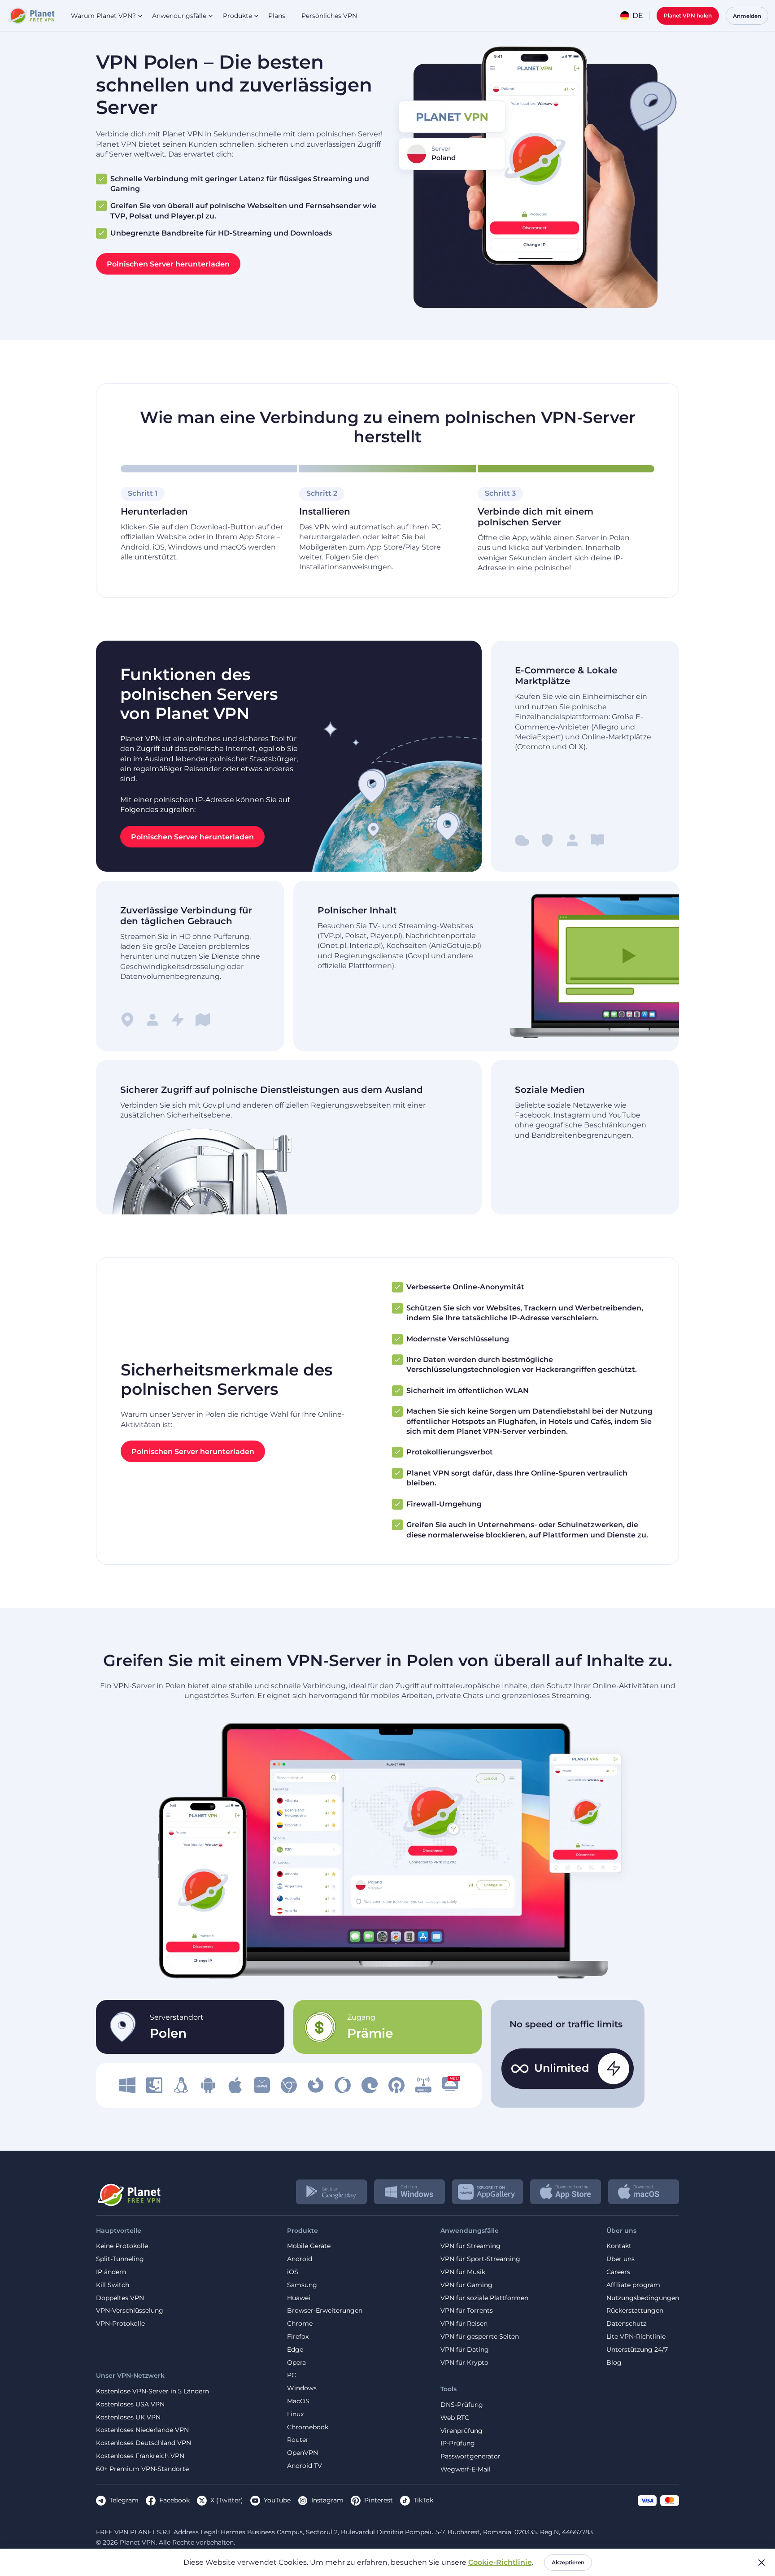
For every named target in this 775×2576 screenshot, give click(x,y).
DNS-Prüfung (462, 2405)
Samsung (302, 2285)
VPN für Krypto (464, 2363)
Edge (295, 2350)
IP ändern (111, 2272)
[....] (31, 16)
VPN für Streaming (470, 2246)
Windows (302, 2388)
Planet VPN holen (688, 15)
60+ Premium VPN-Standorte (142, 2469)
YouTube (277, 2500)
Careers (618, 2272)
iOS (293, 2272)
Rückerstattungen (635, 2311)
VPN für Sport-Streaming (480, 2259)
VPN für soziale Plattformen (484, 2298)
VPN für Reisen (464, 2324)
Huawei (299, 2298)
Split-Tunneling (120, 2259)
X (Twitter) (227, 2500)
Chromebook (308, 2427)
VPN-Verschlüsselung (130, 2311)
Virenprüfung (462, 2431)
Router (298, 2440)
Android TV (305, 2466)
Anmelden (747, 16)
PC (292, 2375)
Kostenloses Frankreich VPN (140, 2456)
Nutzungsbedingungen (643, 2298)
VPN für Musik (463, 2272)
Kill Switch (113, 2285)
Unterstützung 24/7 (637, 2350)
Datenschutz (626, 2324)
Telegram (124, 2500)
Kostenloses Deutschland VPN (144, 2443)
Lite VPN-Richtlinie (636, 2337)
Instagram (327, 2500)
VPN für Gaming (466, 2285)
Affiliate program (633, 2285)
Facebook (174, 2500)
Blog (614, 2363)
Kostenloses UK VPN (128, 2417)
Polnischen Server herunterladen (168, 264)
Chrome (300, 2324)
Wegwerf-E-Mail (466, 2469)
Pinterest (379, 2500)
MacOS (298, 2401)
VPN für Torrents (467, 2311)
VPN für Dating (465, 2350)
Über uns (620, 2259)
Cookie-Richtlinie (500, 2562)
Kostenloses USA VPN (130, 2404)
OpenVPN (303, 2453)
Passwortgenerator (470, 2456)
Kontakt (619, 2246)
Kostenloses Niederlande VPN (142, 2430)
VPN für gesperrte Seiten (480, 2337)
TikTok (423, 2500)
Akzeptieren (568, 2562)
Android (300, 2259)
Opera (296, 2363)
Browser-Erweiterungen (325, 2311)
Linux (295, 2414)
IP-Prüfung (458, 2443)
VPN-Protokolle (120, 2324)
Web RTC (455, 2418)
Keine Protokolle (122, 2246)
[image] (127, 2085)
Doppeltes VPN (120, 2298)
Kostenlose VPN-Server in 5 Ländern (152, 2391)
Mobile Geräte (309, 2246)
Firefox (298, 2337)
